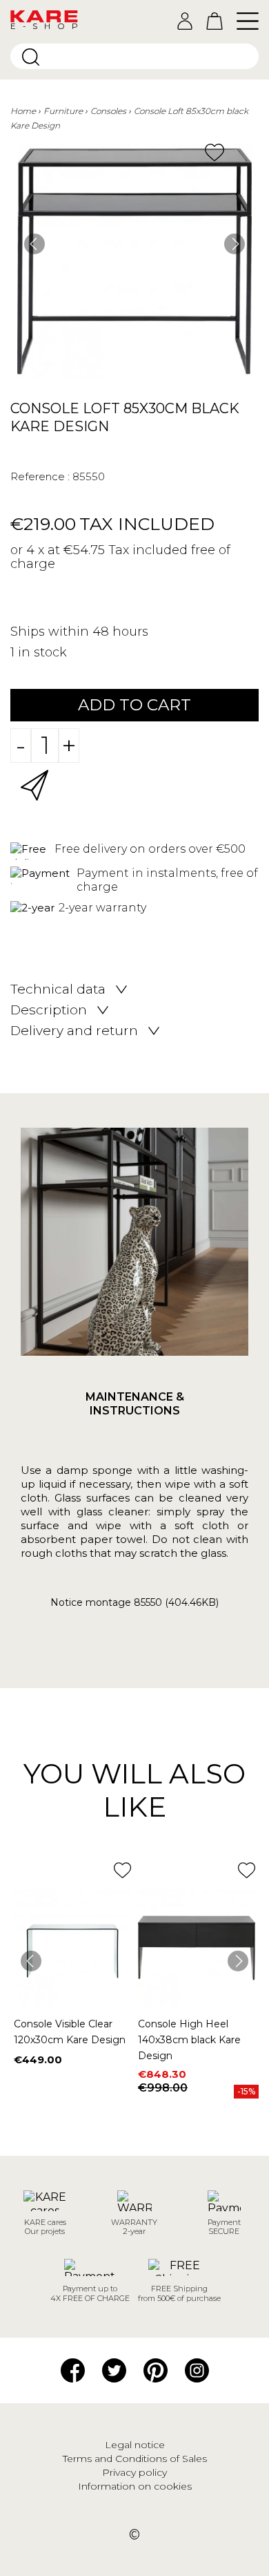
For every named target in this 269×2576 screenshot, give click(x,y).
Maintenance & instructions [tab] (135, 1404)
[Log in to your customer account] (185, 21)
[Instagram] (197, 2369)
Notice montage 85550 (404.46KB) (134, 1603)
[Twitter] (114, 2369)
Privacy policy (134, 2472)
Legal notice (135, 2445)
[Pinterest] (156, 2369)
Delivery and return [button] (74, 1031)
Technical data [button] (58, 989)
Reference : (40, 476)
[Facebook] (73, 2369)
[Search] (31, 57)
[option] (134, 261)
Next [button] (235, 244)
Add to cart (134, 705)
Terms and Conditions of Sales (135, 2459)
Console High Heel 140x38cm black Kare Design (189, 2040)
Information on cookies (135, 2486)
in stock (42, 652)
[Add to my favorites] (215, 152)
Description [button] (49, 1010)
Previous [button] (34, 244)
